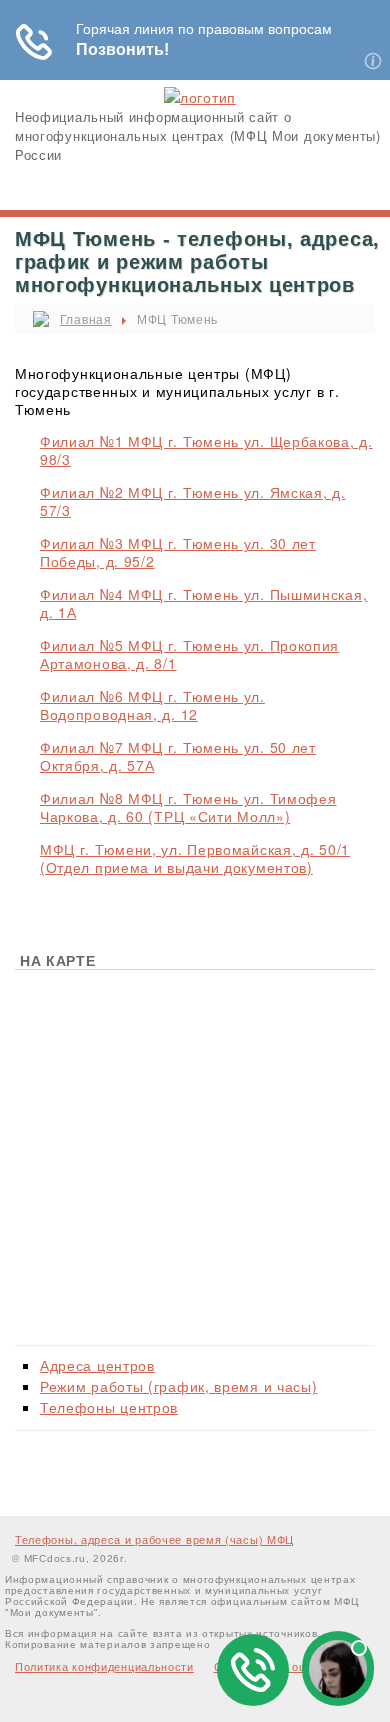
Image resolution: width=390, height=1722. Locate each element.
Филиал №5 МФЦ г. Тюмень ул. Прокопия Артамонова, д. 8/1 (189, 654)
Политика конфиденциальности (104, 1666)
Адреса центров (97, 1365)
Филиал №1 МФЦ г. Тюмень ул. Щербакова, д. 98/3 (206, 450)
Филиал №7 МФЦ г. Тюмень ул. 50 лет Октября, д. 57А (178, 756)
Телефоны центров (109, 1407)
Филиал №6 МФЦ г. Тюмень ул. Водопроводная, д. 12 (152, 705)
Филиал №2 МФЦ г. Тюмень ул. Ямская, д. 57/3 (193, 501)
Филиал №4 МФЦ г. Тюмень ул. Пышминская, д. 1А (203, 603)
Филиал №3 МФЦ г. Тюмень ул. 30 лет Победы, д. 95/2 (178, 552)
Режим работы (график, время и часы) (179, 1386)
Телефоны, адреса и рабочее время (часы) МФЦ (154, 1539)
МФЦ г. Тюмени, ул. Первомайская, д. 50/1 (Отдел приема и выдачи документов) (195, 858)
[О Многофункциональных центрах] (200, 97)
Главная (86, 318)
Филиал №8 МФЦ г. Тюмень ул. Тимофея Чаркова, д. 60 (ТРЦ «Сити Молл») (188, 807)
